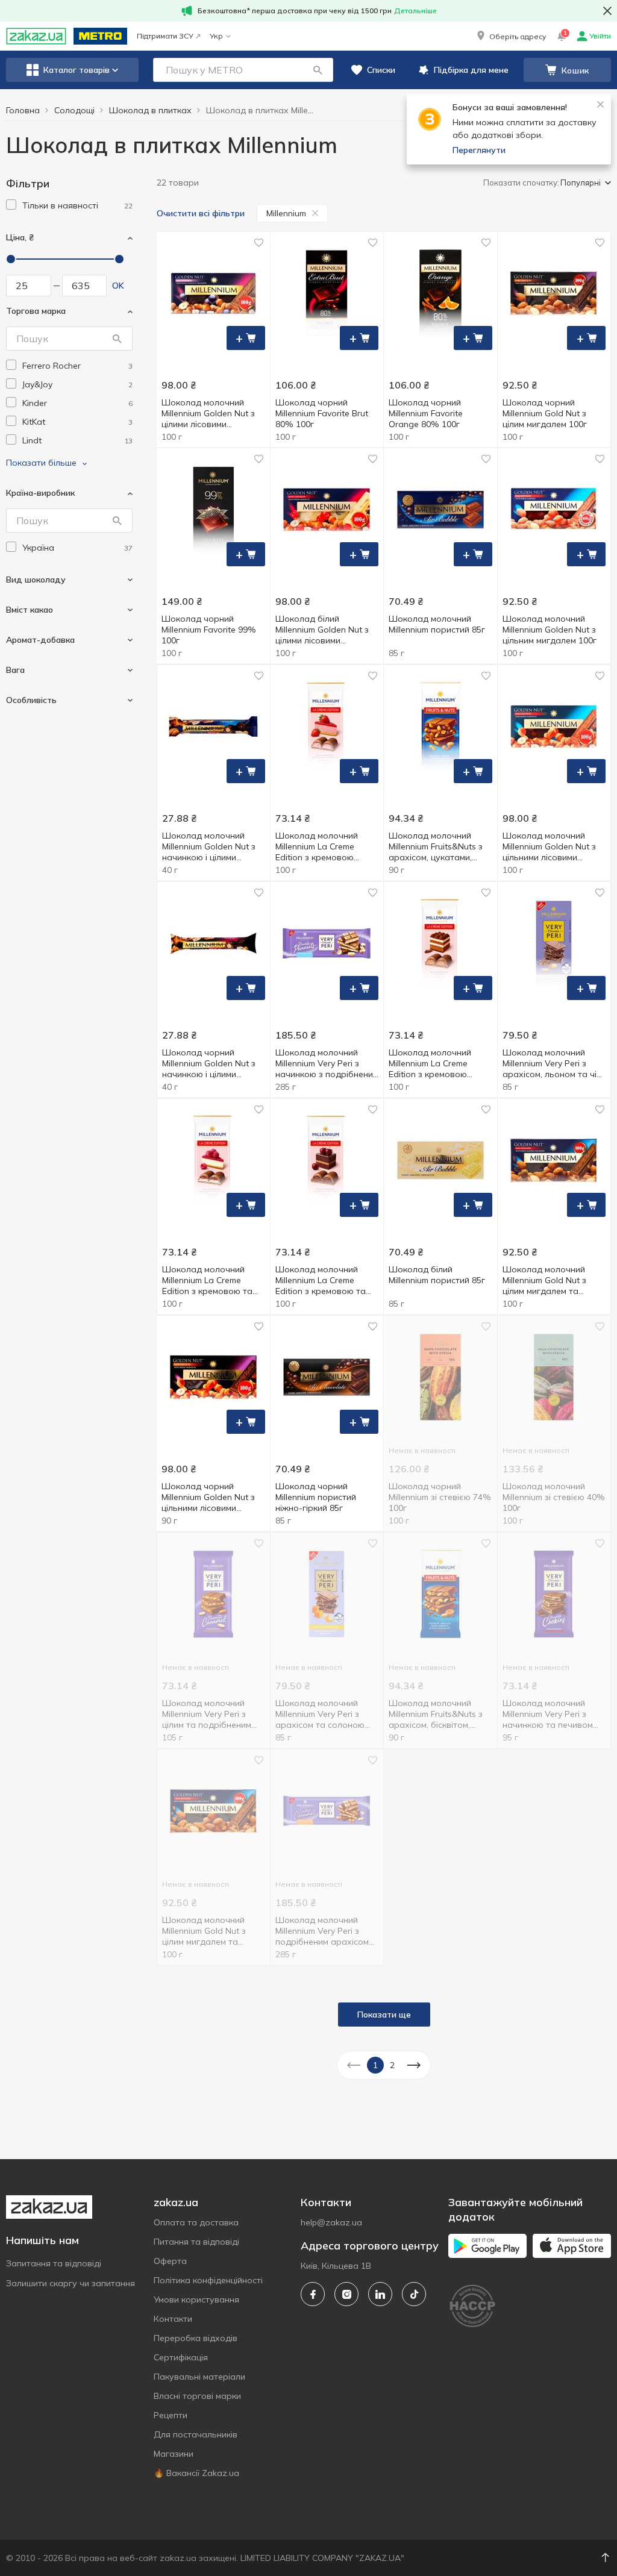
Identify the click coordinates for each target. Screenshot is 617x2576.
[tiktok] (414, 2294)
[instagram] (346, 2294)
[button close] (607, 11)
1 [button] (375, 2065)
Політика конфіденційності (208, 2280)
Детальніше (415, 11)
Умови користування (196, 2299)
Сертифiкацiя (181, 2357)
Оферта (170, 2261)
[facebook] (313, 2294)
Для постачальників (196, 2434)
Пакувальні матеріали (199, 2377)
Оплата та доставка (196, 2222)
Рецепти (171, 2415)
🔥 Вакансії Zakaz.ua (196, 2473)
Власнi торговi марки (197, 2396)
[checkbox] (11, 205)
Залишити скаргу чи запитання (70, 2283)
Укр (216, 36)
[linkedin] (380, 2294)
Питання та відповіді (196, 2242)
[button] (510, 36)
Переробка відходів (196, 2338)
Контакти (173, 2319)
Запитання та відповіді (54, 2263)
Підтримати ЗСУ (165, 36)
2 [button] (392, 2065)
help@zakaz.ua (331, 2222)
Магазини (174, 2454)
